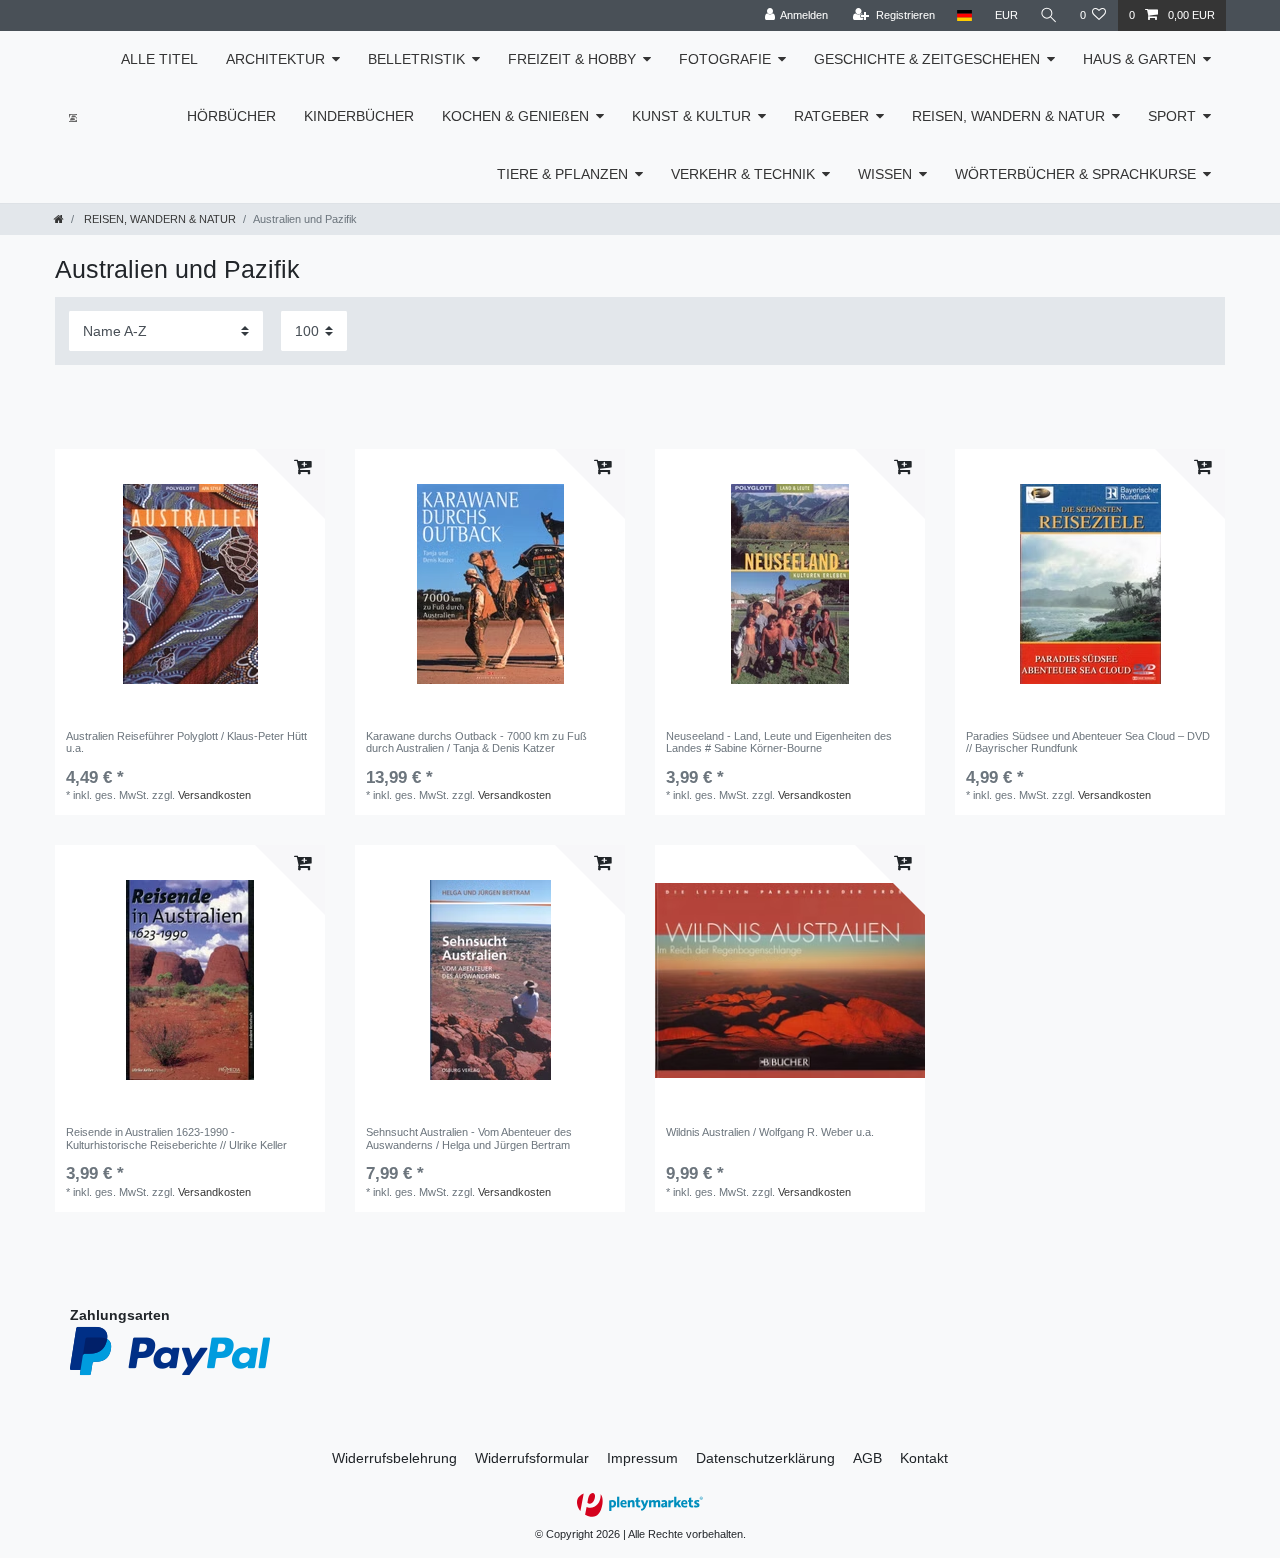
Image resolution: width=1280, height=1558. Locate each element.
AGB (867, 1458)
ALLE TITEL (159, 59)
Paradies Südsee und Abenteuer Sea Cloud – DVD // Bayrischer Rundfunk (1088, 742)
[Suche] (1049, 15)
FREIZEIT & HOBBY (572, 59)
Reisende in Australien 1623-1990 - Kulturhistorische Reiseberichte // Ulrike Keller (176, 1138)
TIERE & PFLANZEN (562, 174)
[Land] (964, 15)
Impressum (642, 1458)
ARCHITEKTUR (275, 59)
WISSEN (885, 174)
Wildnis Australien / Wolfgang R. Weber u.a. (770, 1132)
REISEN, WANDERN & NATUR (1008, 116)
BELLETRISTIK (416, 59)
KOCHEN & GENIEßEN (515, 116)
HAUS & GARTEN (1139, 59)
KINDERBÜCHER (359, 116)
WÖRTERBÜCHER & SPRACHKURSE (1075, 174)
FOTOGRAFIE (725, 59)
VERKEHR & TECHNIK (743, 174)
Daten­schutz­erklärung (765, 1458)
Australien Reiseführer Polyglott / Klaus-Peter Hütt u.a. (186, 742)
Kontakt (924, 1458)
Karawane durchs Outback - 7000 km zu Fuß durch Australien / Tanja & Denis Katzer (476, 742)
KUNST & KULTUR (691, 116)
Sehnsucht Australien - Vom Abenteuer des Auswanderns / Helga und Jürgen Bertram (469, 1138)
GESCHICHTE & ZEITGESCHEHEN (927, 59)
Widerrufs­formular (532, 1458)
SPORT (1172, 116)
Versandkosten (214, 795)
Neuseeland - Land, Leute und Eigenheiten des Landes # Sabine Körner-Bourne (779, 742)
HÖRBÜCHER (231, 116)
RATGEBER (831, 116)
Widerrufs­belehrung (394, 1458)
